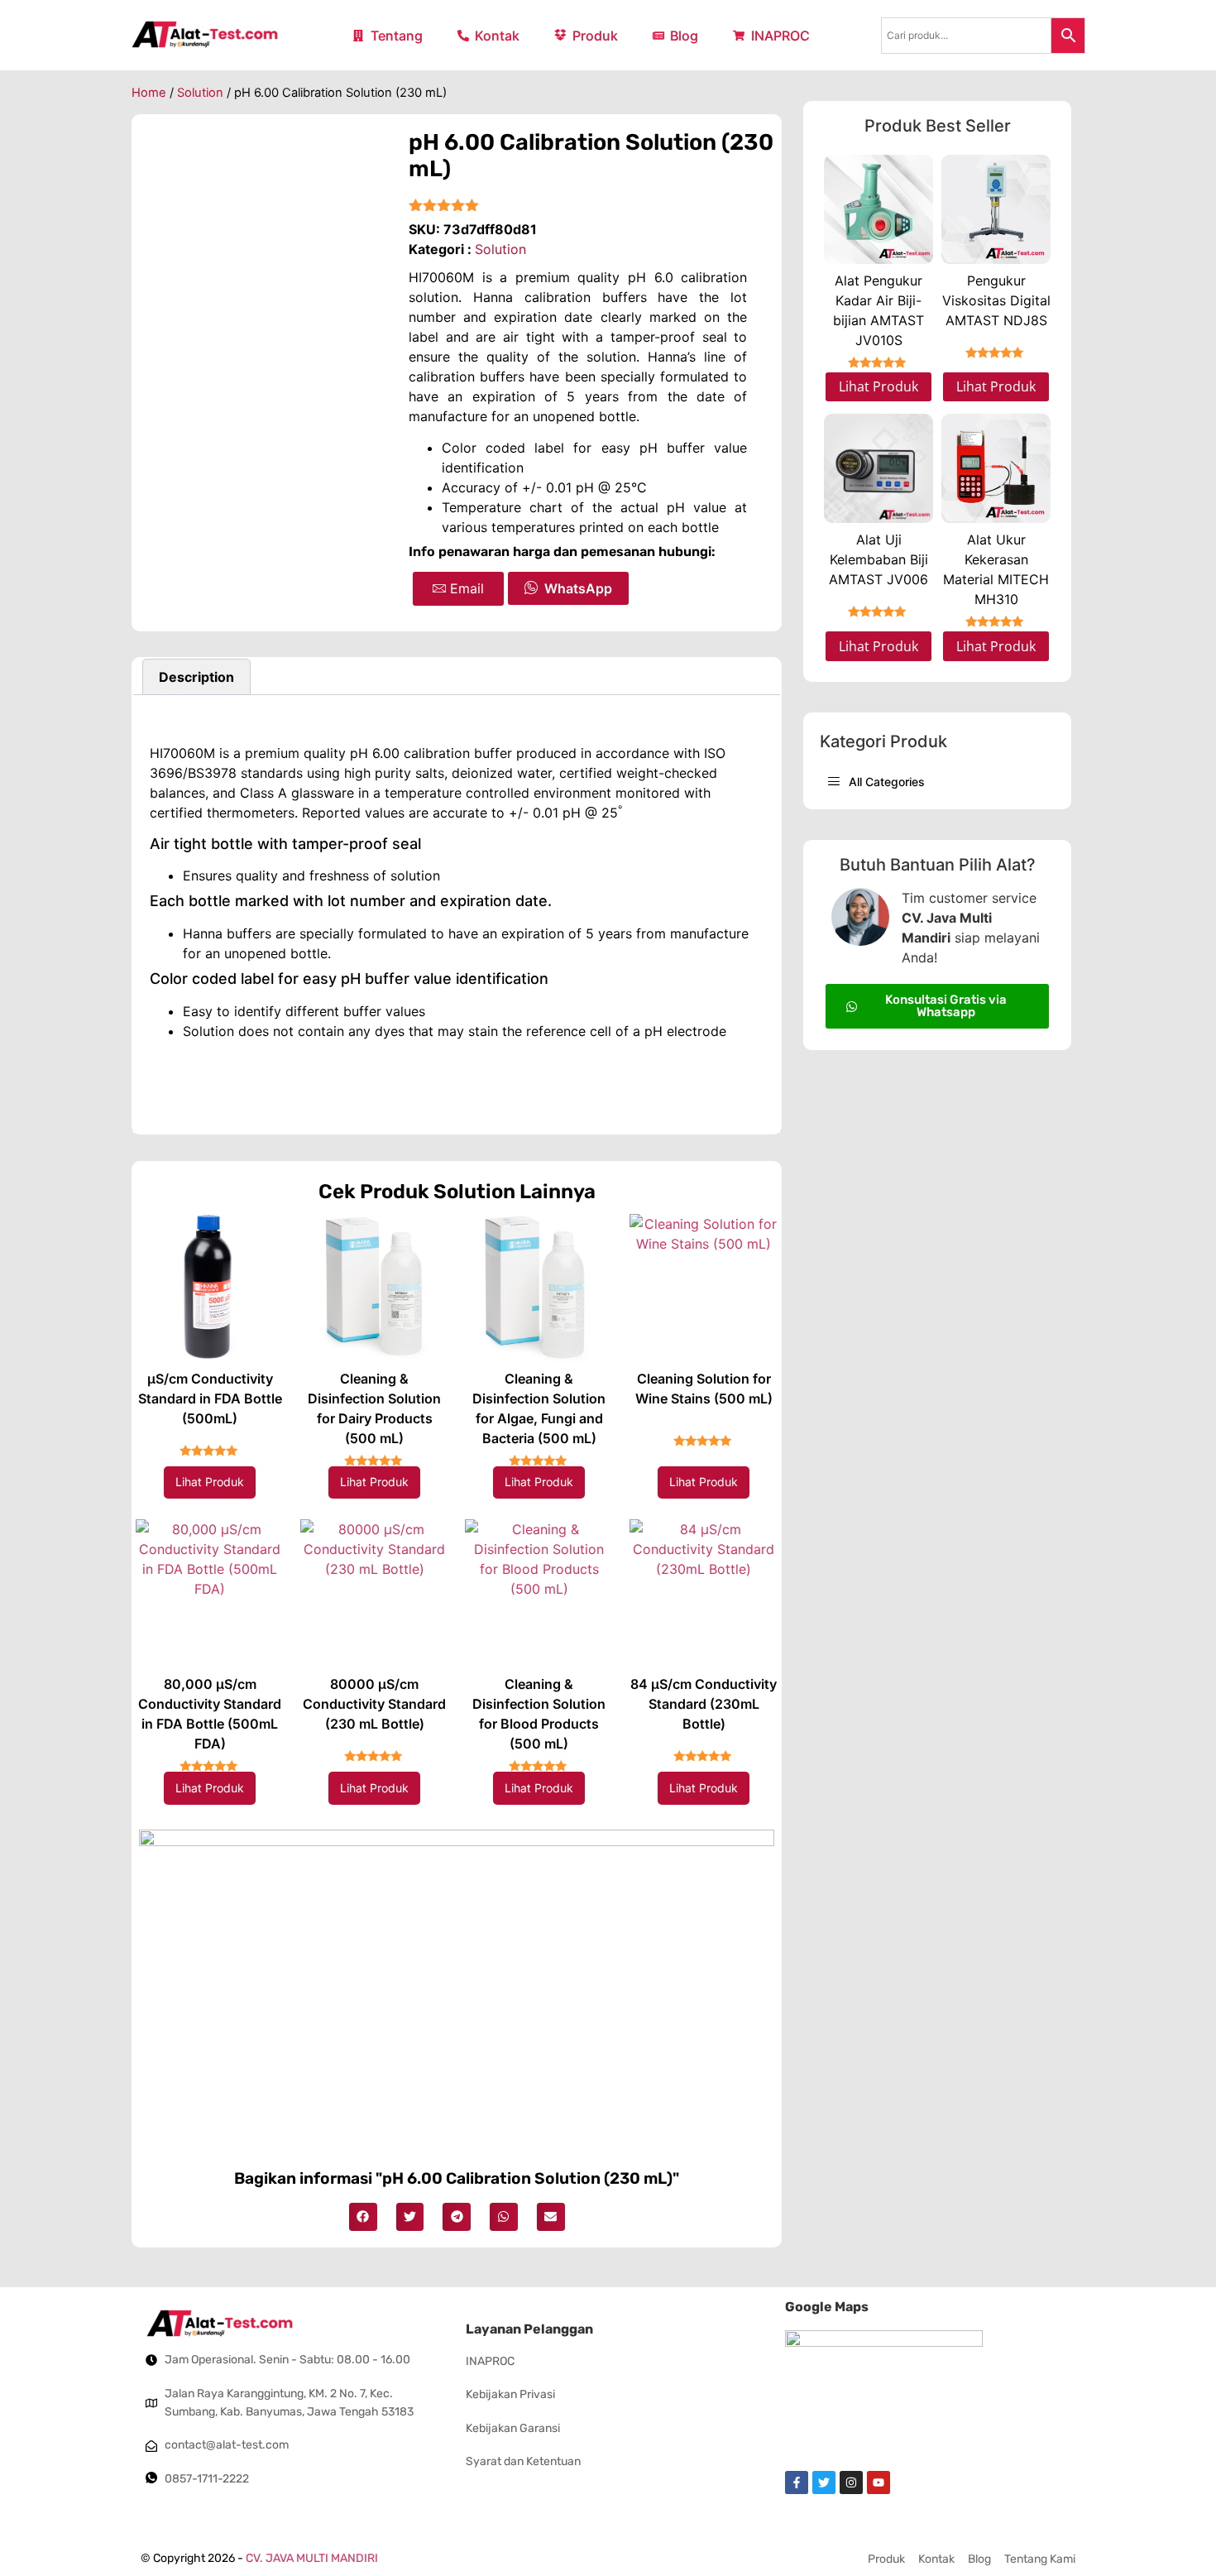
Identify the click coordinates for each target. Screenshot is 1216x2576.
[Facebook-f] (797, 2482)
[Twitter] (824, 2482)
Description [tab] (196, 677)
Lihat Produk (210, 1482)
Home (149, 93)
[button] (363, 2217)
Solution (200, 93)
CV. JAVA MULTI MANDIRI (312, 2558)
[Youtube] (878, 2482)
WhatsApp (578, 588)
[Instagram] (851, 2482)
